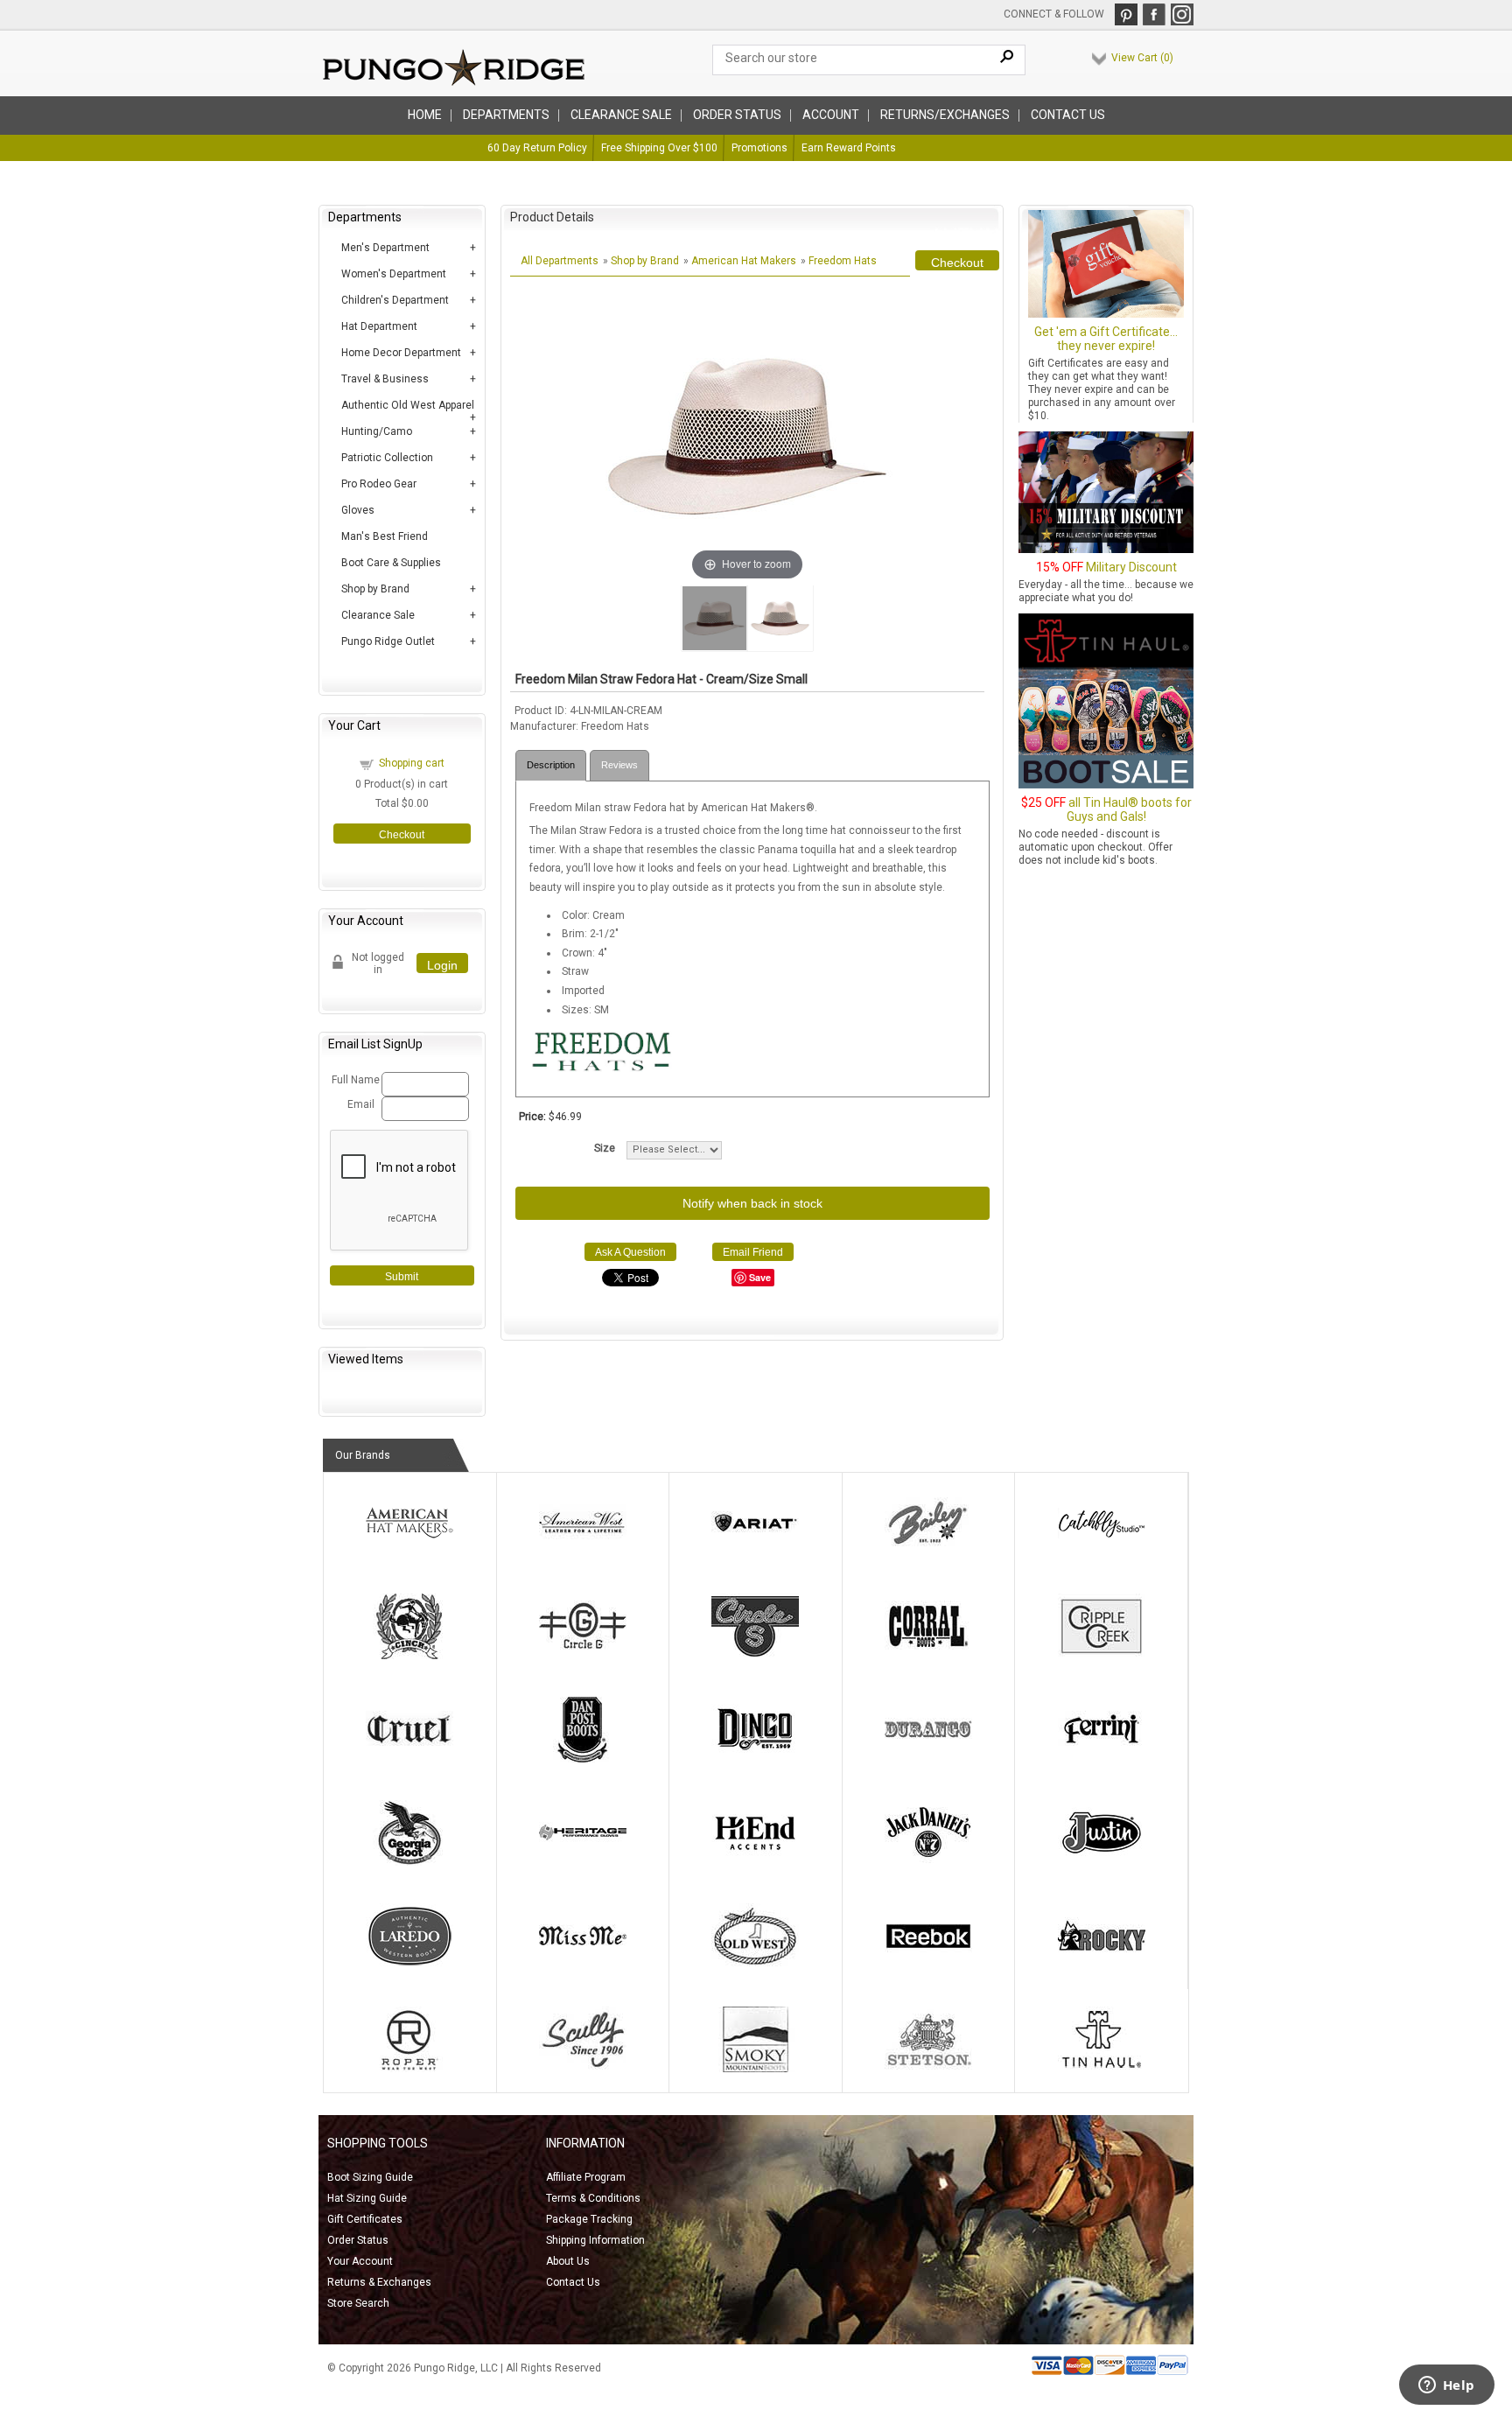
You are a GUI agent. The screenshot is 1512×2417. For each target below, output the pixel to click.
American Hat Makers (744, 261)
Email (361, 1104)
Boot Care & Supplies (391, 563)
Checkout (402, 835)
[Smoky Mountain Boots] (755, 2069)
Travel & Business (385, 379)
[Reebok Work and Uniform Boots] (928, 1965)
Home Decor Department (401, 353)
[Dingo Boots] (755, 1759)
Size (605, 1148)
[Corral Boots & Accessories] (928, 1656)
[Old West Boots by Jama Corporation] (755, 1965)
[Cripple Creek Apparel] (1102, 1656)
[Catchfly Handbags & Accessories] (1102, 1552)
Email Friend (753, 1252)
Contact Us (1068, 115)
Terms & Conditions (593, 2198)
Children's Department (395, 300)
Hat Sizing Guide (367, 2198)
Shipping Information (595, 2240)
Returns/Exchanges (945, 115)
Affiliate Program (586, 2177)
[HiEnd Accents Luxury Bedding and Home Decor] (755, 1862)
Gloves (358, 510)
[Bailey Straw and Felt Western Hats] (928, 1552)
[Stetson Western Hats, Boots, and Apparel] (928, 2069)
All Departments (560, 261)
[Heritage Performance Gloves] (583, 1862)
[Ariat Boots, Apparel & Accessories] (755, 1552)
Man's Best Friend (385, 536)
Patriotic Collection (387, 458)
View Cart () (1142, 58)
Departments (506, 115)
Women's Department (394, 274)
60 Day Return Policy (537, 148)
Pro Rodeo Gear (379, 484)
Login (442, 965)
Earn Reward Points (849, 148)
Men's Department (385, 248)
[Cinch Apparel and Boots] (409, 1656)
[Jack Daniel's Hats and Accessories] (928, 1862)
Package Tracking (589, 2219)
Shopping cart (412, 763)
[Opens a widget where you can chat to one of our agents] (1446, 2386)
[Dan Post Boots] (583, 1759)
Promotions (759, 148)
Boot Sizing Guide (370, 2177)
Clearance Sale (621, 115)
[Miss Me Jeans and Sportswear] (583, 1965)
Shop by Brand (375, 589)
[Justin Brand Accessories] (1102, 1862)
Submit (402, 1277)
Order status (737, 115)
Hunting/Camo (377, 431)
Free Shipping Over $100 (659, 148)
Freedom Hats (843, 261)
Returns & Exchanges (379, 2282)
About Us (568, 2261)
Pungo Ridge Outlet (388, 641)
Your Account (360, 2261)
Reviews (619, 765)
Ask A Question (630, 1252)
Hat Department (379, 326)
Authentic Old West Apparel (408, 405)
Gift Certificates (365, 2219)
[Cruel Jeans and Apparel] (409, 1759)
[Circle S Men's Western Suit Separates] (755, 1656)
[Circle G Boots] (583, 1656)
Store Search (358, 2303)
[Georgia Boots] (409, 1862)
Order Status (358, 2240)
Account (831, 115)
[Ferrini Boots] (1102, 1759)
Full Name (354, 1080)
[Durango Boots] (928, 1759)
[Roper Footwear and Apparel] (409, 2069)
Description (551, 765)
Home (425, 115)
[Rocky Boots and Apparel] (1102, 1965)
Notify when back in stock (752, 1203)
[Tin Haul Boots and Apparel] (1102, 2069)
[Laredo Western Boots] (409, 1965)
